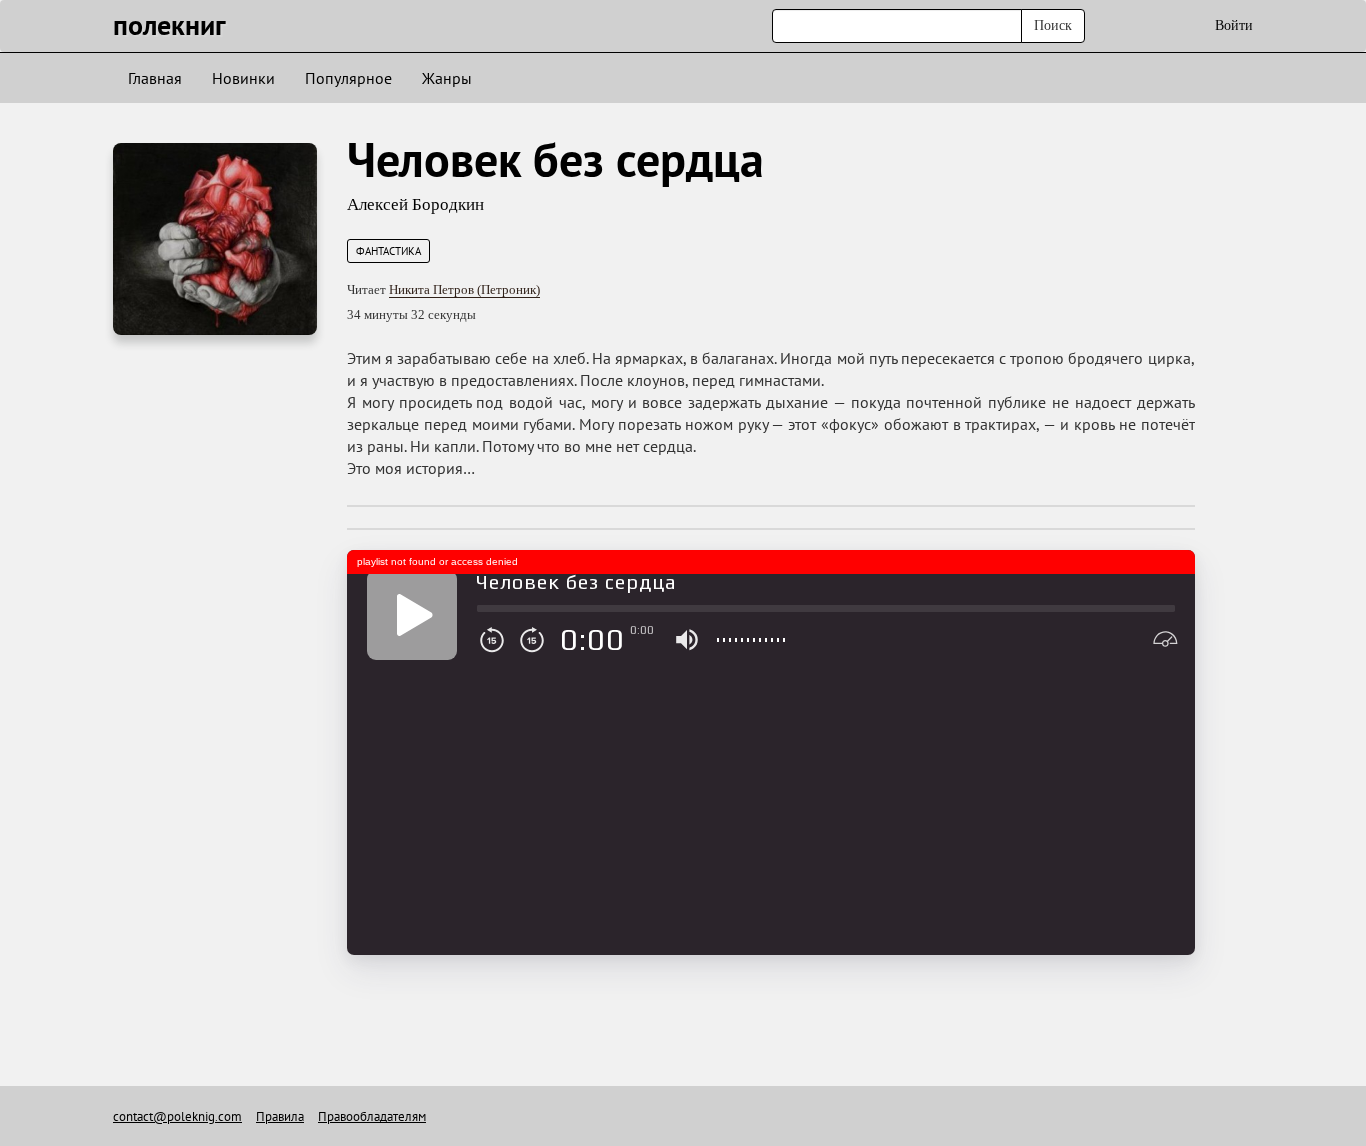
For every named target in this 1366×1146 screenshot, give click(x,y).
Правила (280, 1116)
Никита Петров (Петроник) (464, 289)
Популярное (348, 78)
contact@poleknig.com (177, 1116)
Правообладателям (372, 1116)
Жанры (447, 78)
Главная (155, 78)
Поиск (1053, 25)
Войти (1234, 25)
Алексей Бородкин (415, 204)
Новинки (243, 78)
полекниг (169, 24)
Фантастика (388, 251)
